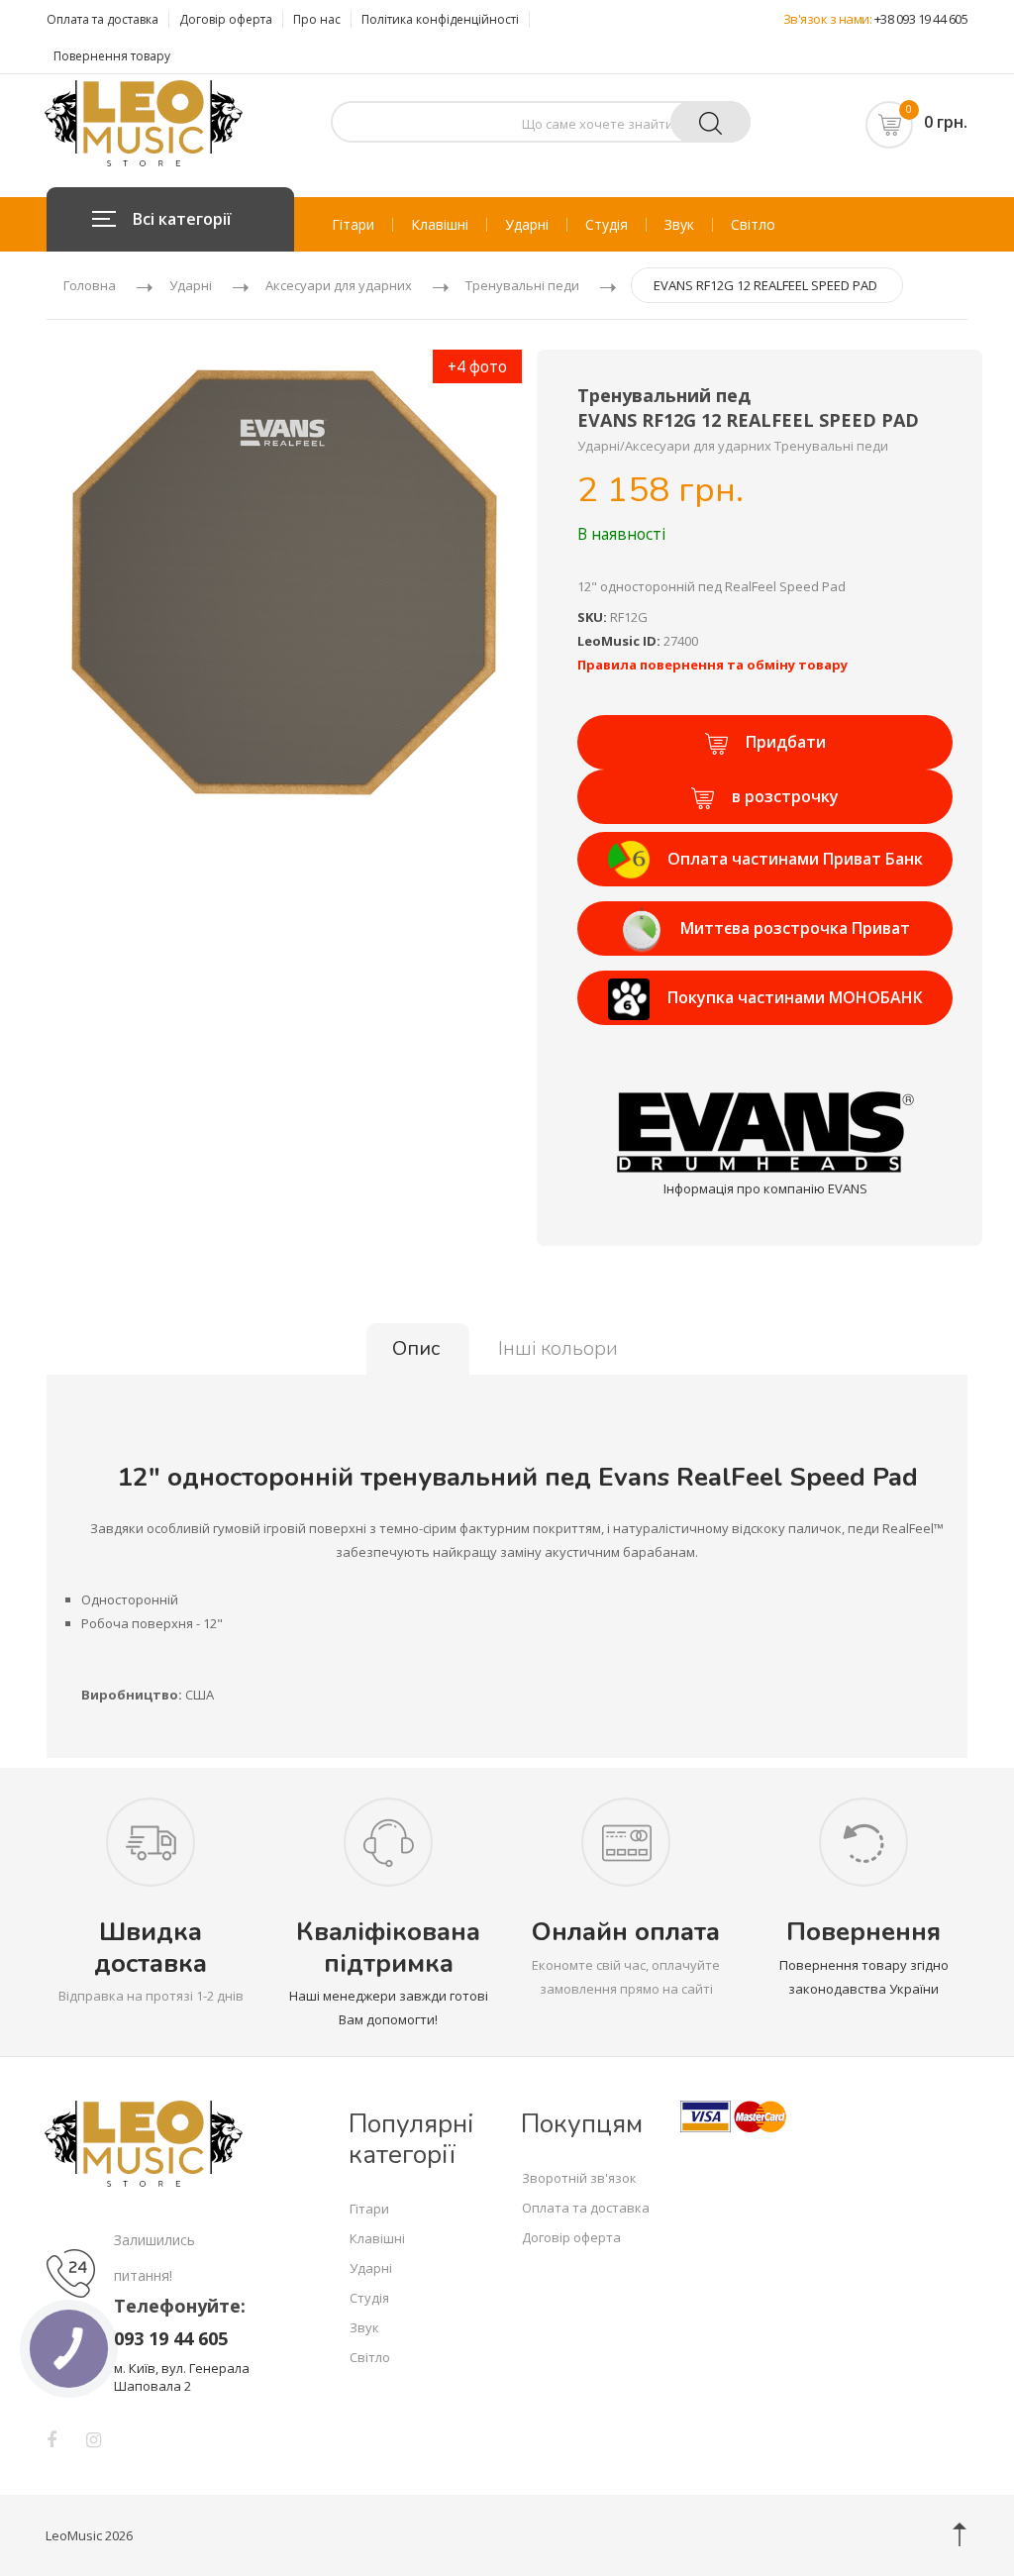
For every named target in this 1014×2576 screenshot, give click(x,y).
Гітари (353, 225)
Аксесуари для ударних (339, 285)
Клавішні (440, 225)
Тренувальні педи (522, 285)
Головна (90, 285)
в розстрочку (785, 796)
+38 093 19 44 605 (921, 19)
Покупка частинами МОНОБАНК (795, 997)
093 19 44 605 (171, 2338)
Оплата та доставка (102, 19)
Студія (607, 225)
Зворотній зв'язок (579, 2178)
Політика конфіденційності (440, 19)
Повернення (863, 1932)
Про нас (317, 19)
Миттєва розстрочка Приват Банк (795, 936)
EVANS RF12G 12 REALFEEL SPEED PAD (765, 285)
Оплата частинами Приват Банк (795, 859)
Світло (753, 225)
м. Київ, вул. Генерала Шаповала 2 (182, 2377)
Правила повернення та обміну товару (712, 665)
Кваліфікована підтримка (388, 1947)
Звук (679, 225)
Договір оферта (226, 19)
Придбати (786, 742)
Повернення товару (112, 56)
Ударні (527, 225)
